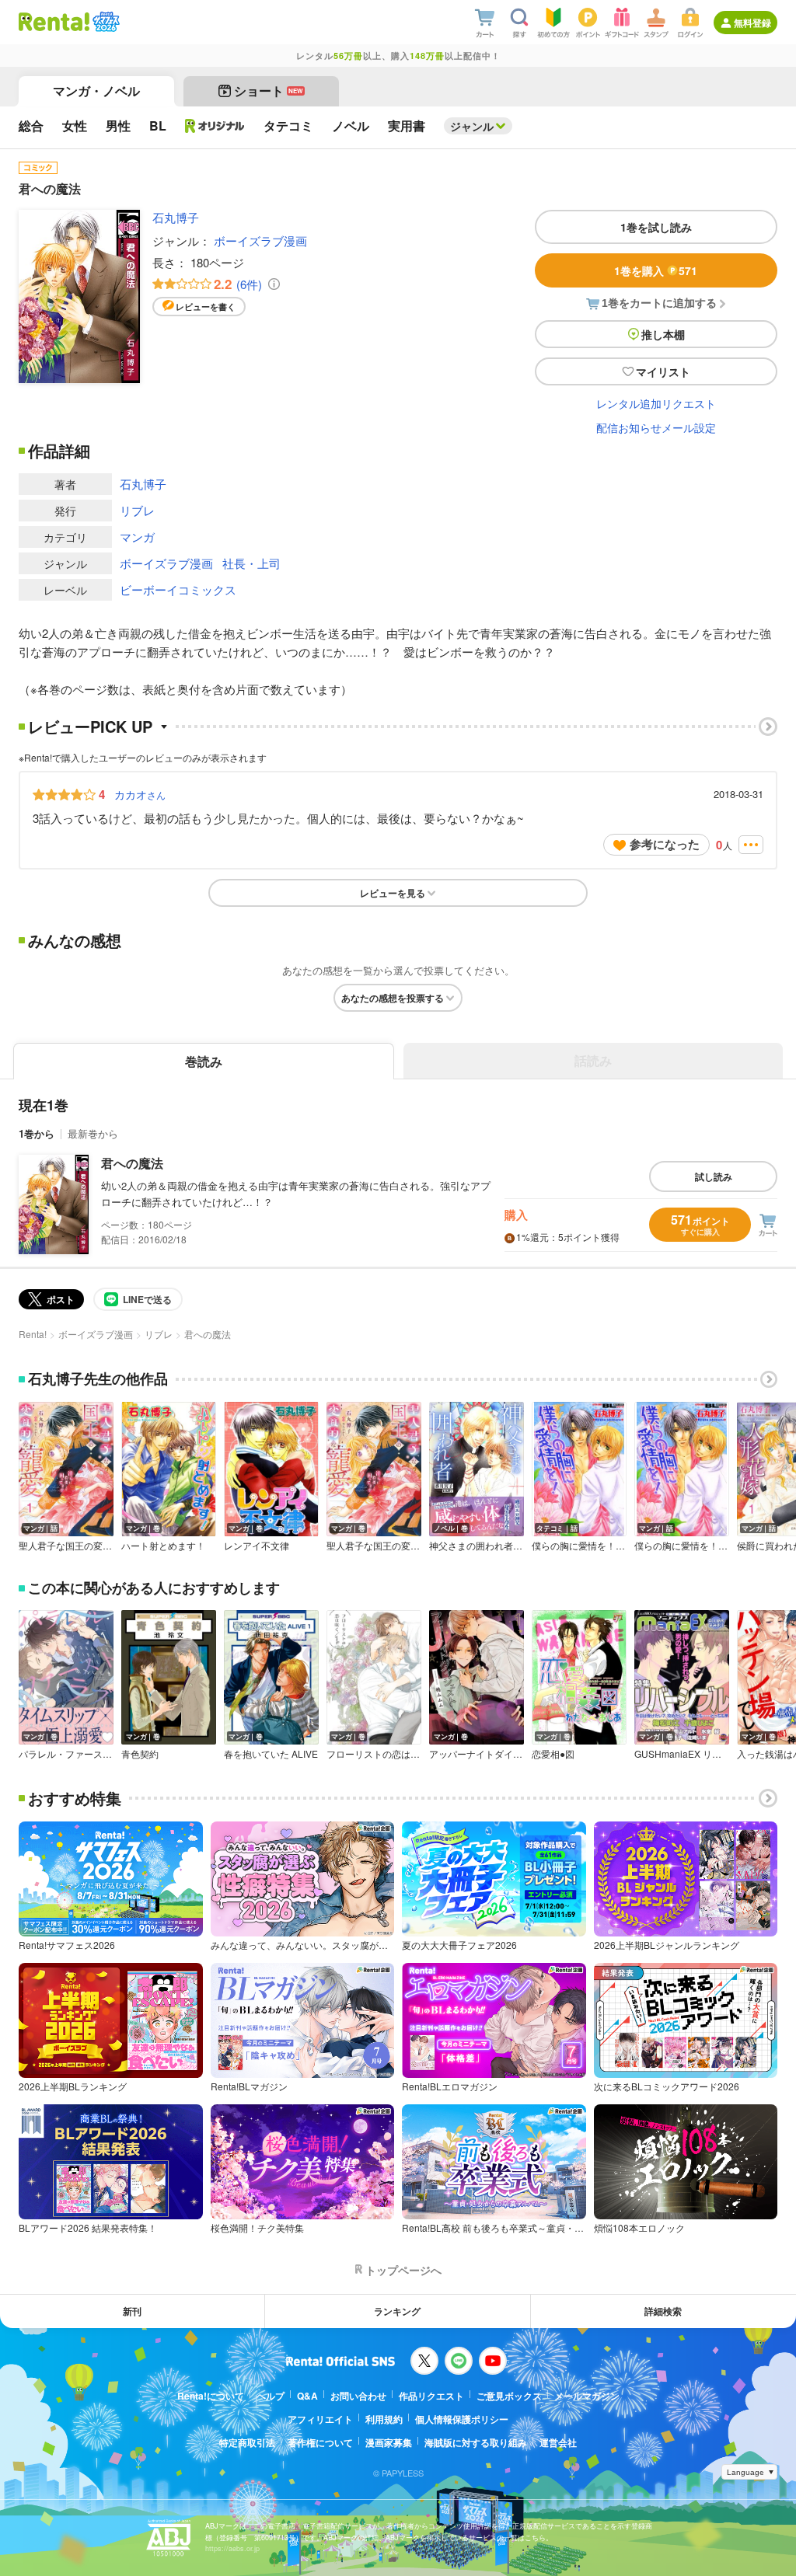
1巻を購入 (656, 270)
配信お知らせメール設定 (656, 427)
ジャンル (472, 126)
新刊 (132, 2311)
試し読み (714, 1176)
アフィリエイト (320, 2419)
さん (140, 794)
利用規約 (384, 2419)
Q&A (307, 2396)
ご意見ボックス (509, 2396)
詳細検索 (663, 2311)
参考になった (665, 844)
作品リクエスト (431, 2396)
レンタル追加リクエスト (656, 403)
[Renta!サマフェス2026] (105, 22)
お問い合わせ (358, 2396)
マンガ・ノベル (96, 91)
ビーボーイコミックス (178, 589)
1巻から (37, 1133)
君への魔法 (132, 1163)
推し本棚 (663, 334)
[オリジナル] (215, 126)
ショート (269, 91)
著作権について (320, 2442)
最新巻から (93, 1133)
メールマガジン (587, 2396)
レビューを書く (206, 307)
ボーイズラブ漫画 (260, 241)
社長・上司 (251, 563)
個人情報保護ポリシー (462, 2419)
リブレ (137, 510)
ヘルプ (271, 2396)
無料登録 (752, 23)
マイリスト (663, 371)
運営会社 (558, 2442)
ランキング (397, 2311)
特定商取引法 (247, 2442)
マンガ (137, 537)
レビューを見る (393, 893)
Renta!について (211, 2396)
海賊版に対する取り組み (476, 2442)
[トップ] (54, 22)
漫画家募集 (389, 2442)
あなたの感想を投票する (393, 998)
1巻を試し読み (656, 227)
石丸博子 (176, 217)
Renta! (33, 1334)
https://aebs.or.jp (232, 2548)
